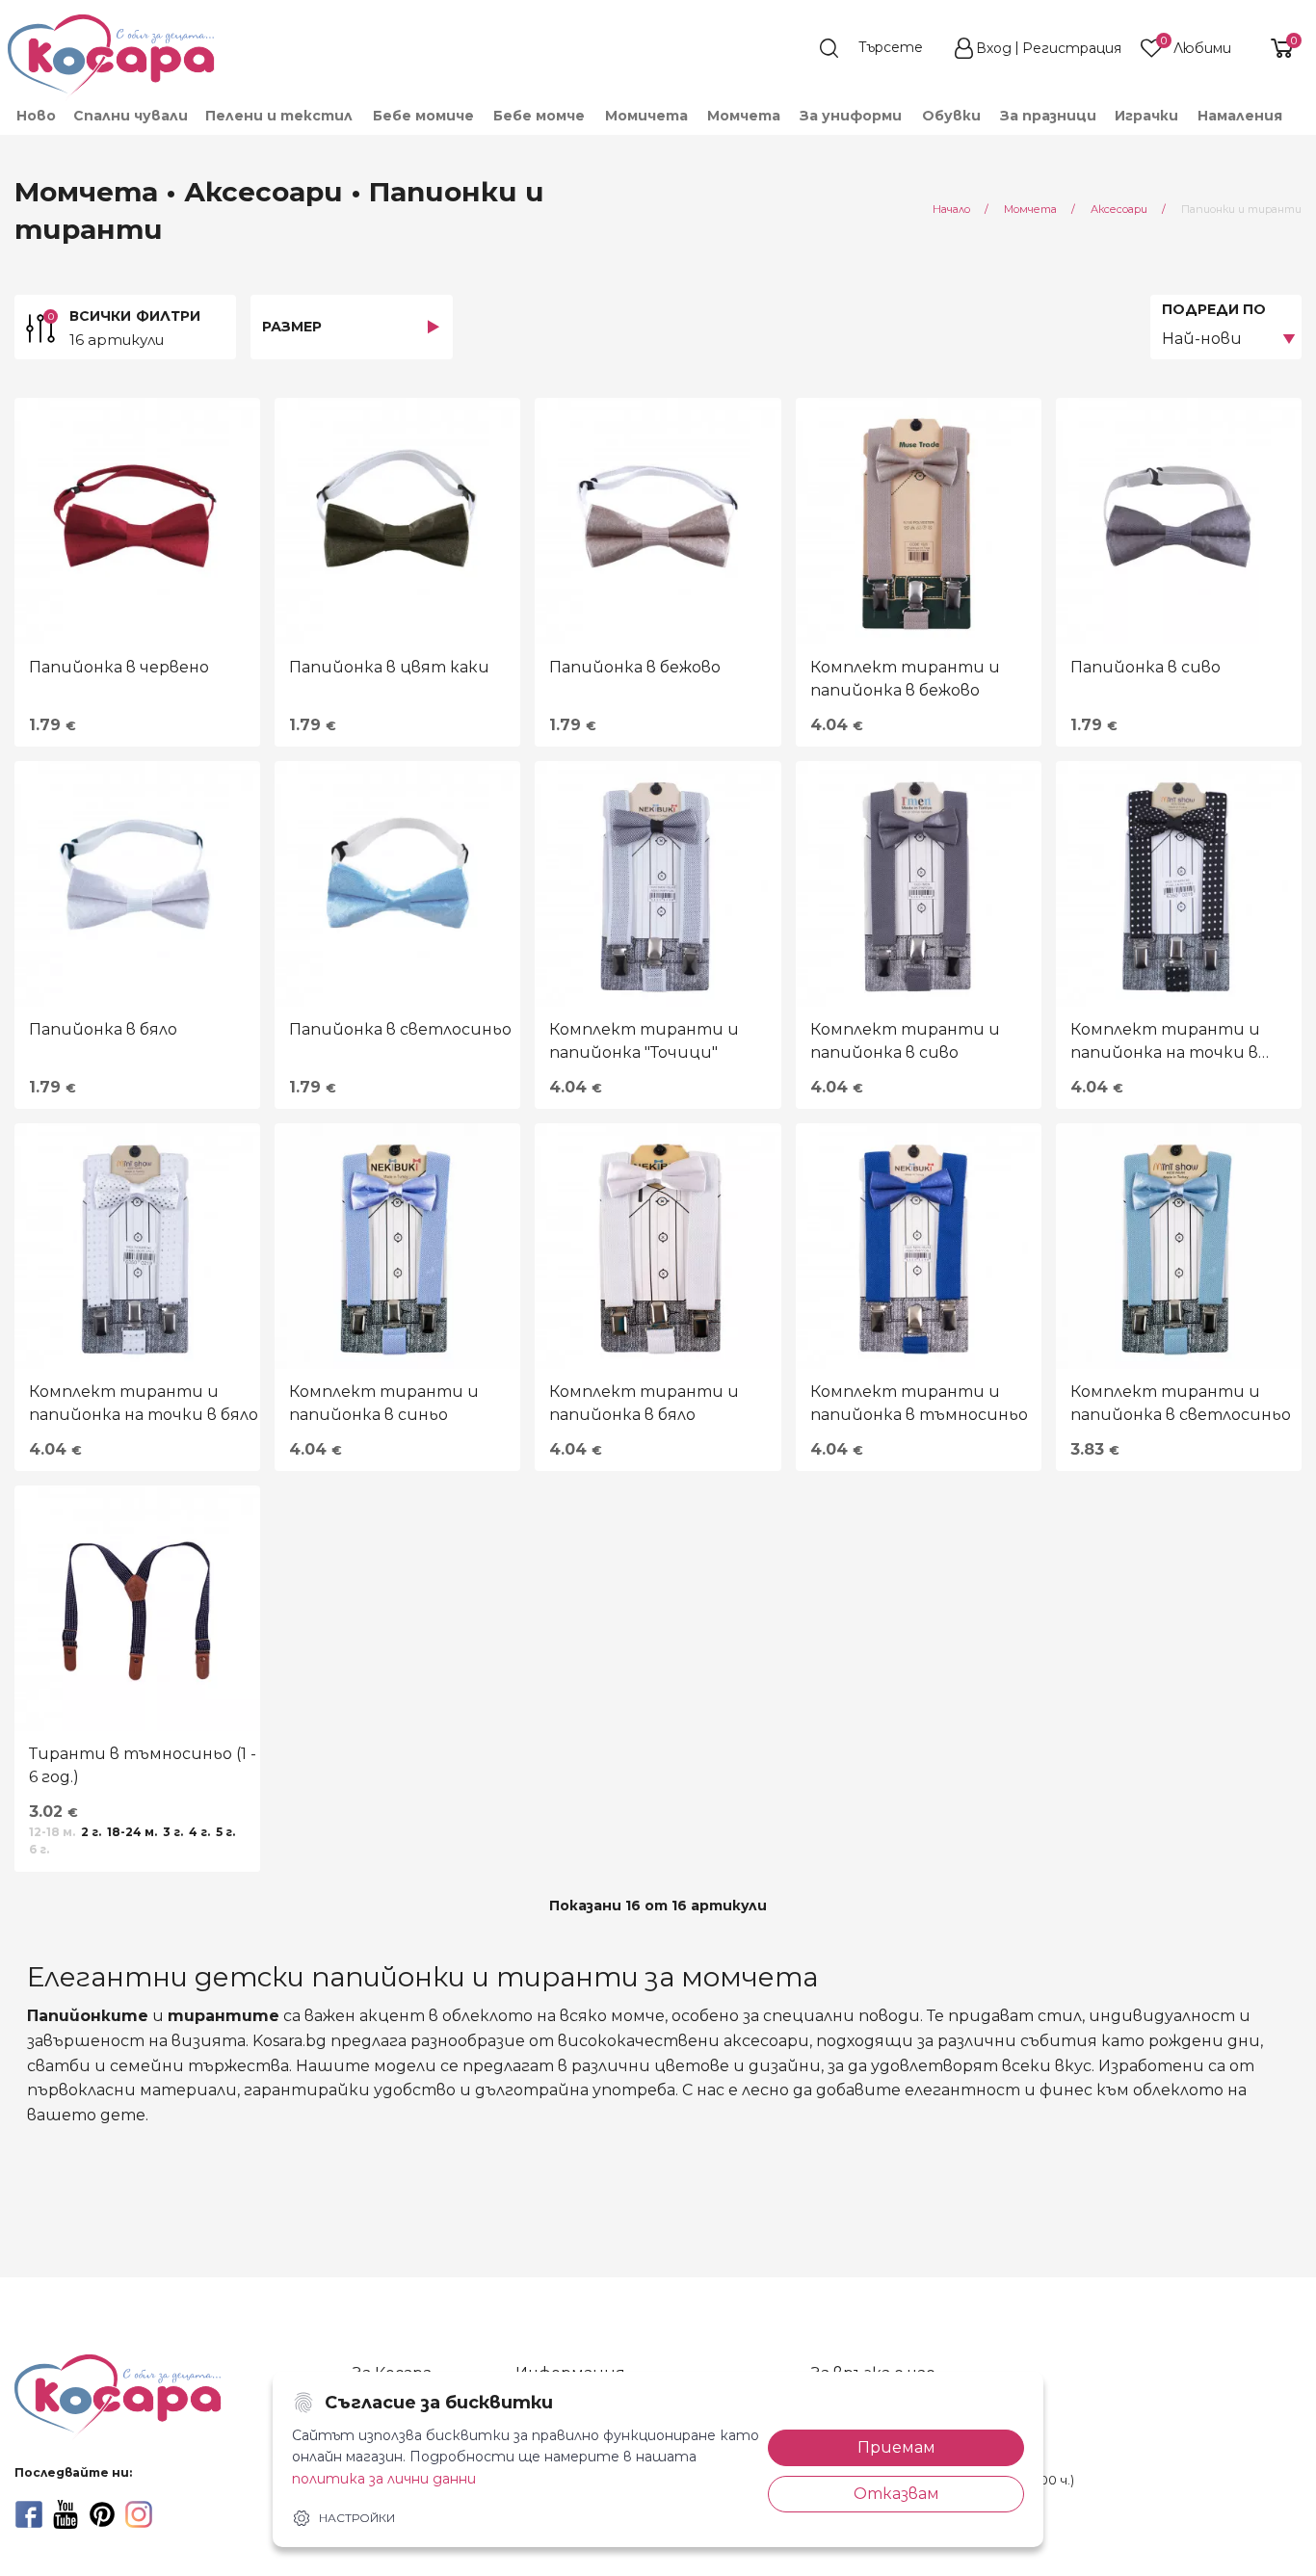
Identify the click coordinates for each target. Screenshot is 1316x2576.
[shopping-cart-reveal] (1275, 48)
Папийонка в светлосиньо (400, 1029)
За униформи (851, 116)
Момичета (646, 116)
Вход (994, 48)
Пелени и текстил (279, 116)
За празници (1048, 116)
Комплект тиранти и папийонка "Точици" (644, 1041)
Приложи (74, 2544)
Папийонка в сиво (1145, 667)
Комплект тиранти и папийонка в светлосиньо (1181, 1403)
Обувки (951, 116)
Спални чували (131, 116)
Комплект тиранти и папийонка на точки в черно (1165, 1042)
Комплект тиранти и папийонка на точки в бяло (144, 1403)
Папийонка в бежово (635, 667)
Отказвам (896, 2494)
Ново (36, 116)
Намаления (1240, 116)
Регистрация (1072, 48)
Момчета (744, 116)
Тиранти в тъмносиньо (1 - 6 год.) (143, 1765)
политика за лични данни (384, 2479)
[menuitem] (35, 116)
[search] (881, 48)
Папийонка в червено (119, 667)
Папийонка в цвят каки (389, 667)
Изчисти (216, 2544)
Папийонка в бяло (103, 1029)
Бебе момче (539, 116)
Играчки (1146, 116)
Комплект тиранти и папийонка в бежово (905, 679)
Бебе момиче (423, 116)
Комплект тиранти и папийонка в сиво (905, 1041)
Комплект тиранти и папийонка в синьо (384, 1403)
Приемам (896, 2447)
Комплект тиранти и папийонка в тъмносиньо (919, 1403)
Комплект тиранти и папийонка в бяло (644, 1403)
